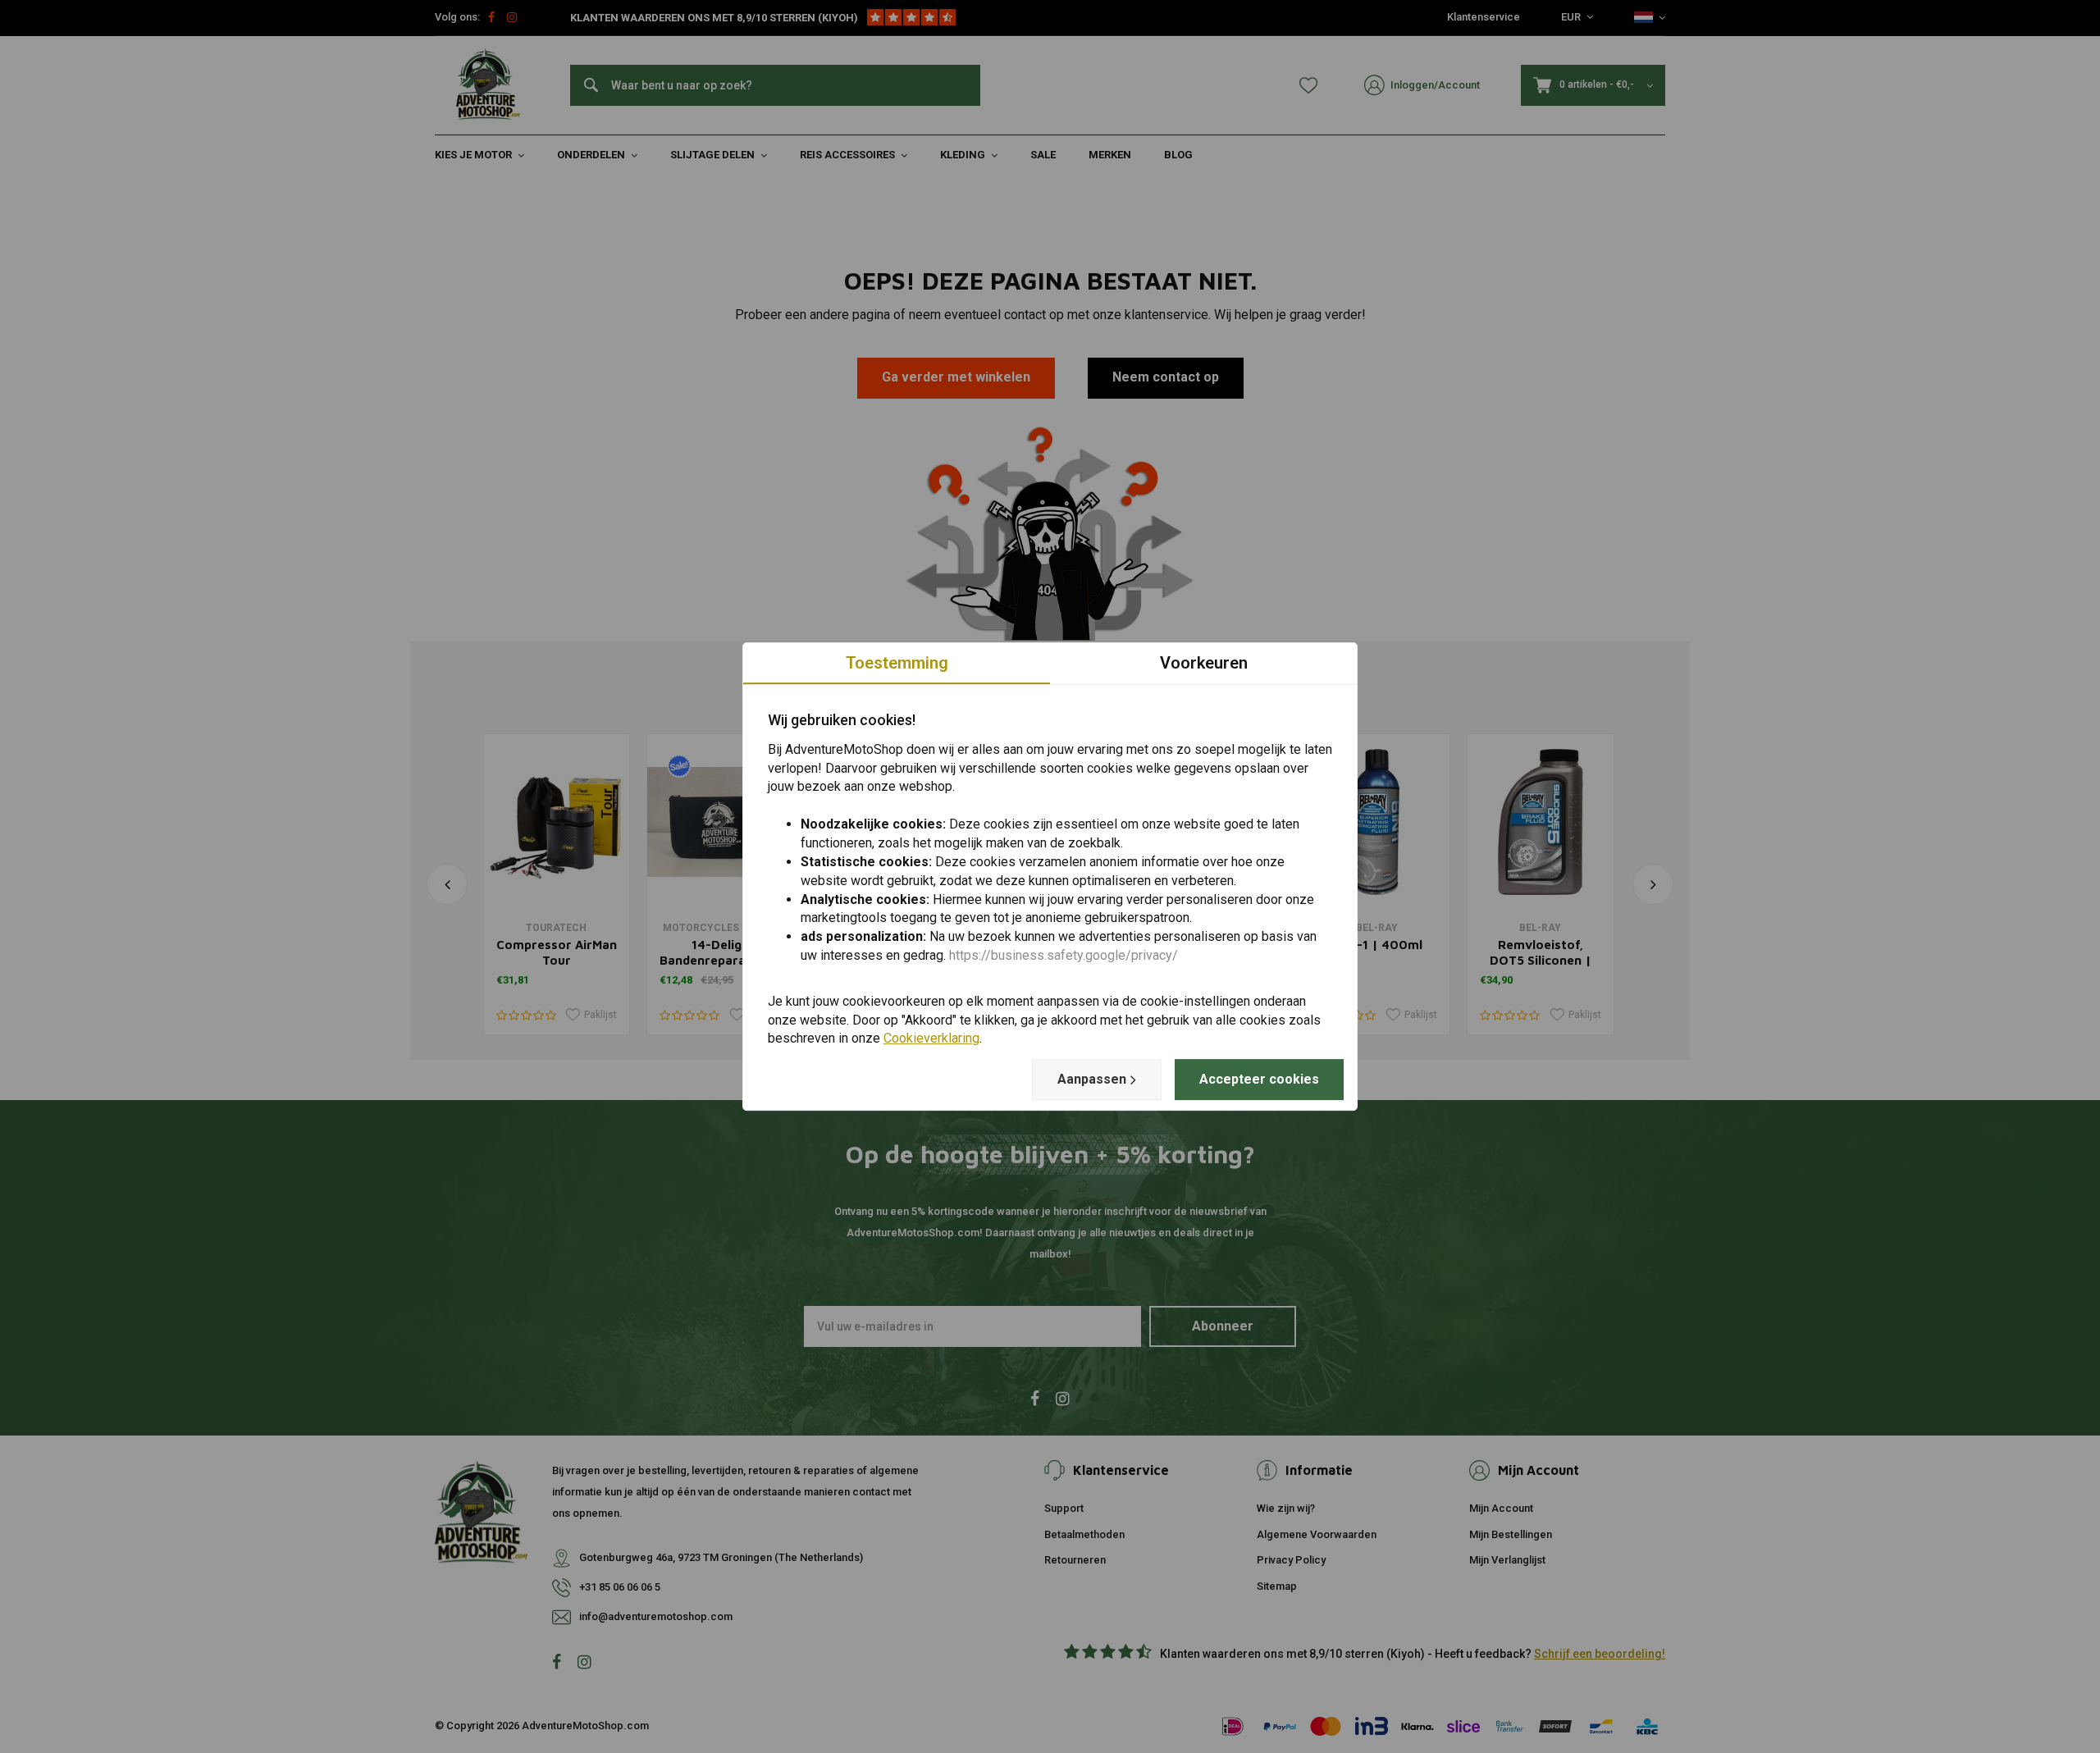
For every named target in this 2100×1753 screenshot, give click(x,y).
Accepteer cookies (1259, 1079)
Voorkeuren (1204, 663)
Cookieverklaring (931, 1039)
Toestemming (897, 663)
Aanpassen (1092, 1079)
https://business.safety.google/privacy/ (1064, 955)
